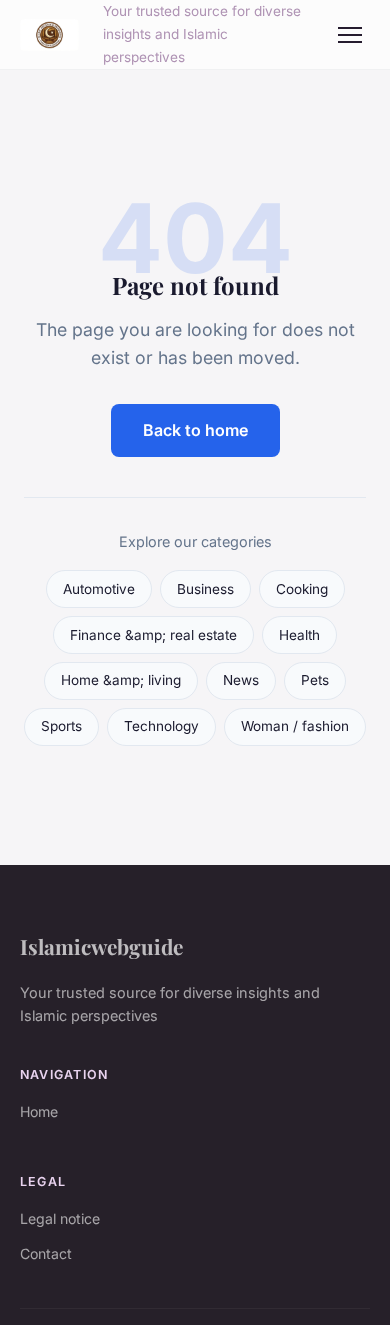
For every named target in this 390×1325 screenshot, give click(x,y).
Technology (161, 726)
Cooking (302, 589)
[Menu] (350, 35)
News (241, 680)
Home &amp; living (121, 680)
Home (39, 1111)
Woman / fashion (295, 726)
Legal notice (60, 1218)
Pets (315, 680)
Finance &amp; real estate (153, 635)
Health (299, 635)
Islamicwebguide (101, 946)
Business (205, 589)
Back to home (195, 430)
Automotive (99, 589)
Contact (46, 1253)
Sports (61, 726)
